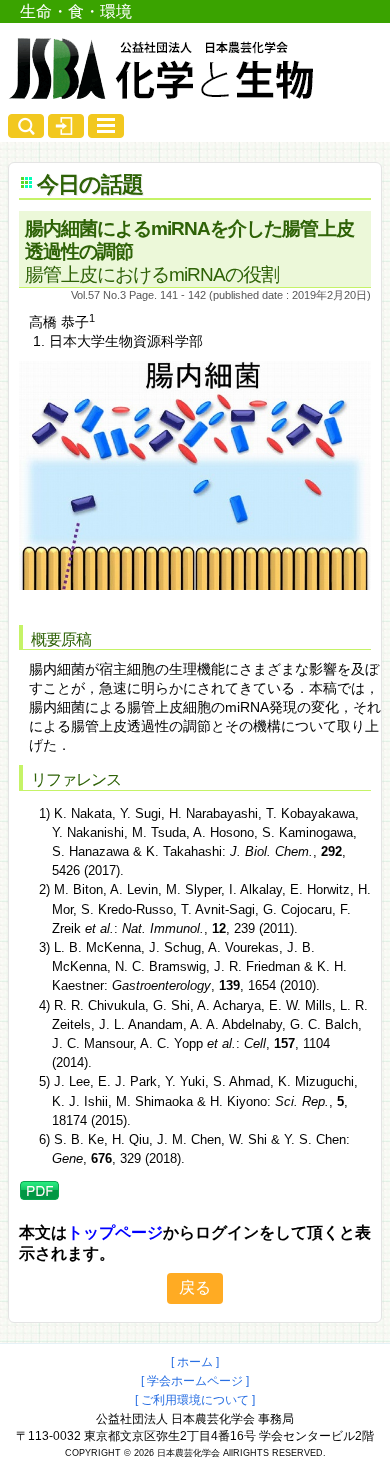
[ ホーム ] (195, 1362)
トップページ (115, 1232)
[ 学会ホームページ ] (195, 1381)
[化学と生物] (163, 92)
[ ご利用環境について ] (195, 1400)
